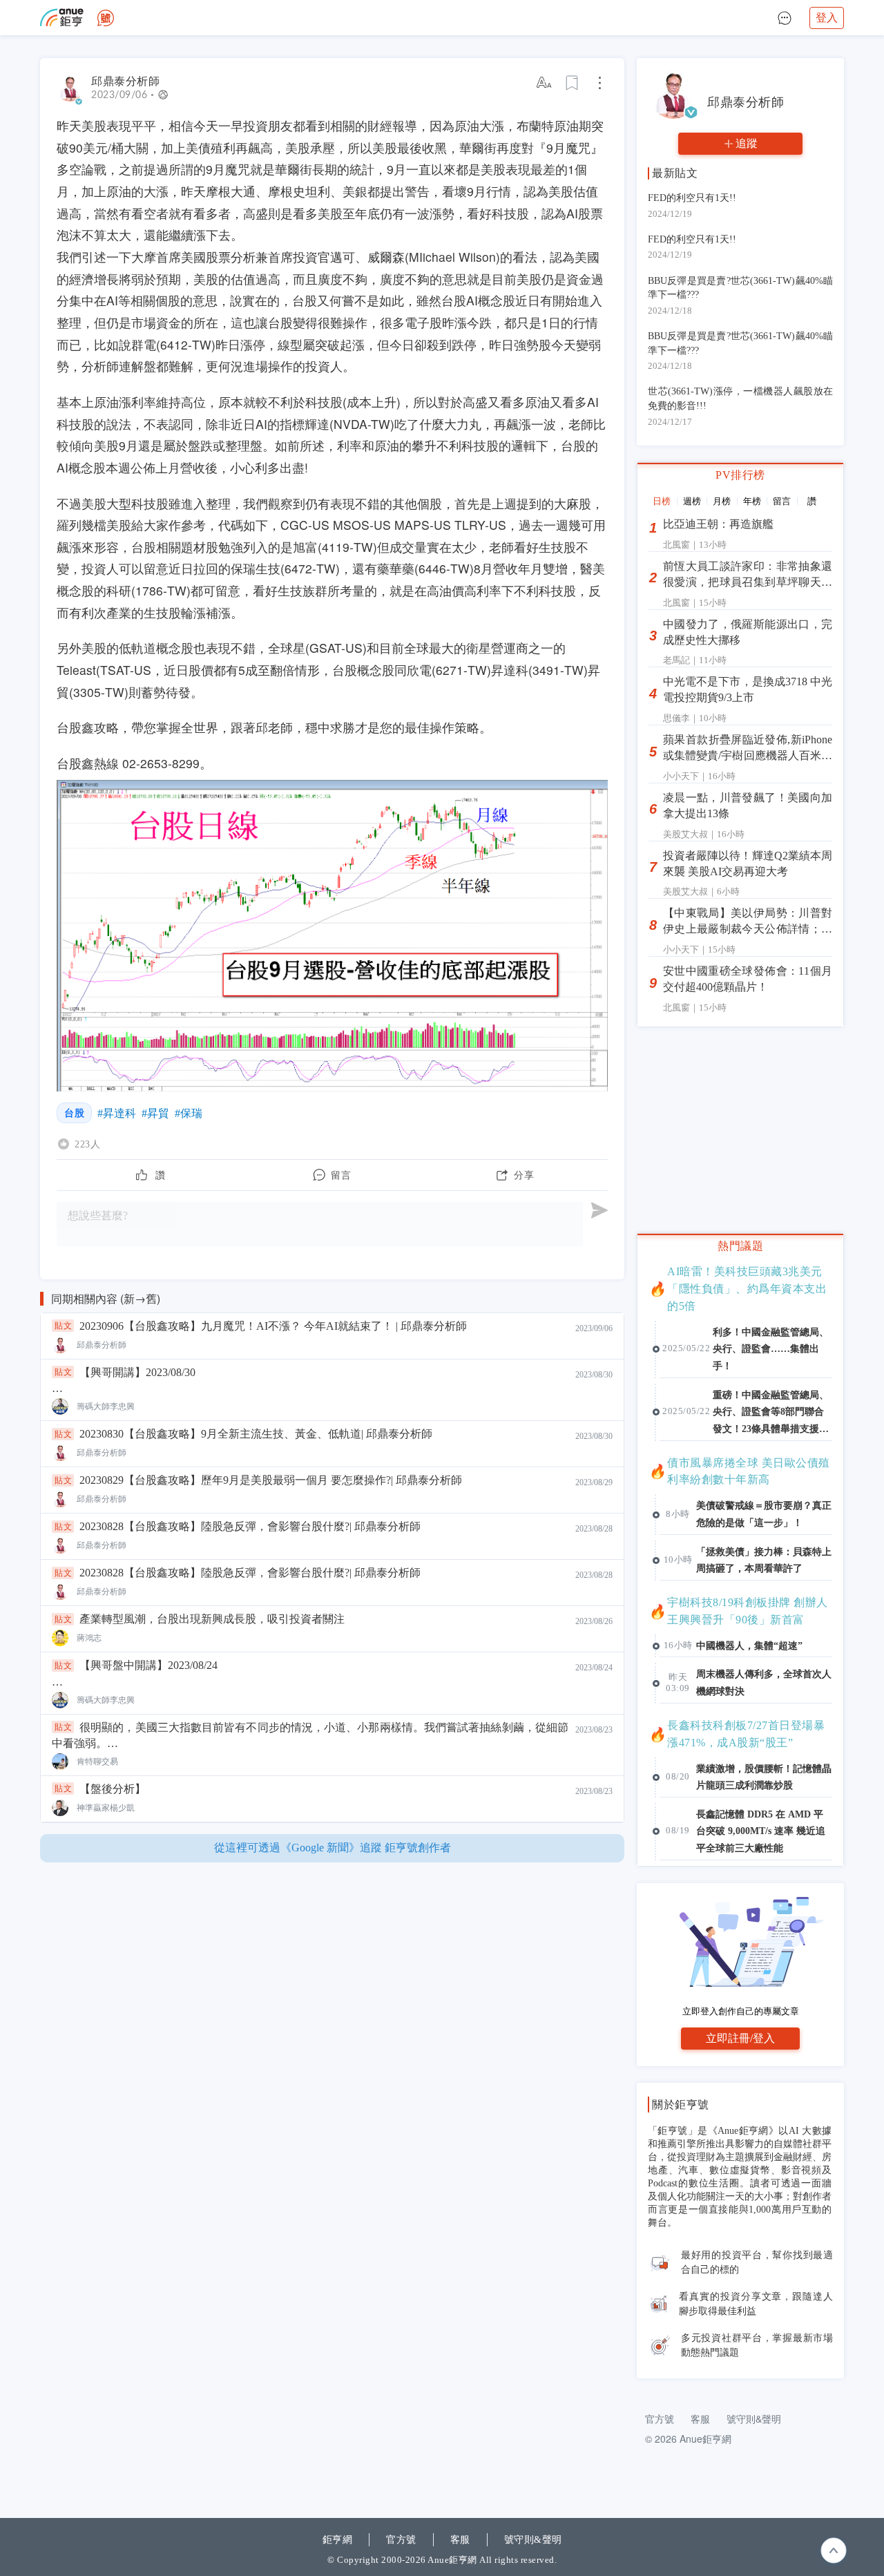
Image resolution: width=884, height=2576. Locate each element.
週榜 (692, 501)
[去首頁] (106, 18)
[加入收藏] (573, 83)
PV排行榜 (740, 475)
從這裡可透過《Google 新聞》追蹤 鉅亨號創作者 (333, 1848)
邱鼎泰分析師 (125, 81)
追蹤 (747, 143)
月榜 (722, 501)
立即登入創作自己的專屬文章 (741, 2011)
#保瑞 (189, 1113)
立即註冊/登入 (740, 2038)
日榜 (662, 501)
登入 (827, 18)
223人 (87, 1144)
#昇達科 (117, 1113)
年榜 (752, 501)
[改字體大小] (545, 83)
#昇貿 (155, 1113)
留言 (782, 501)
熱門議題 (740, 1246)
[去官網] (62, 18)
